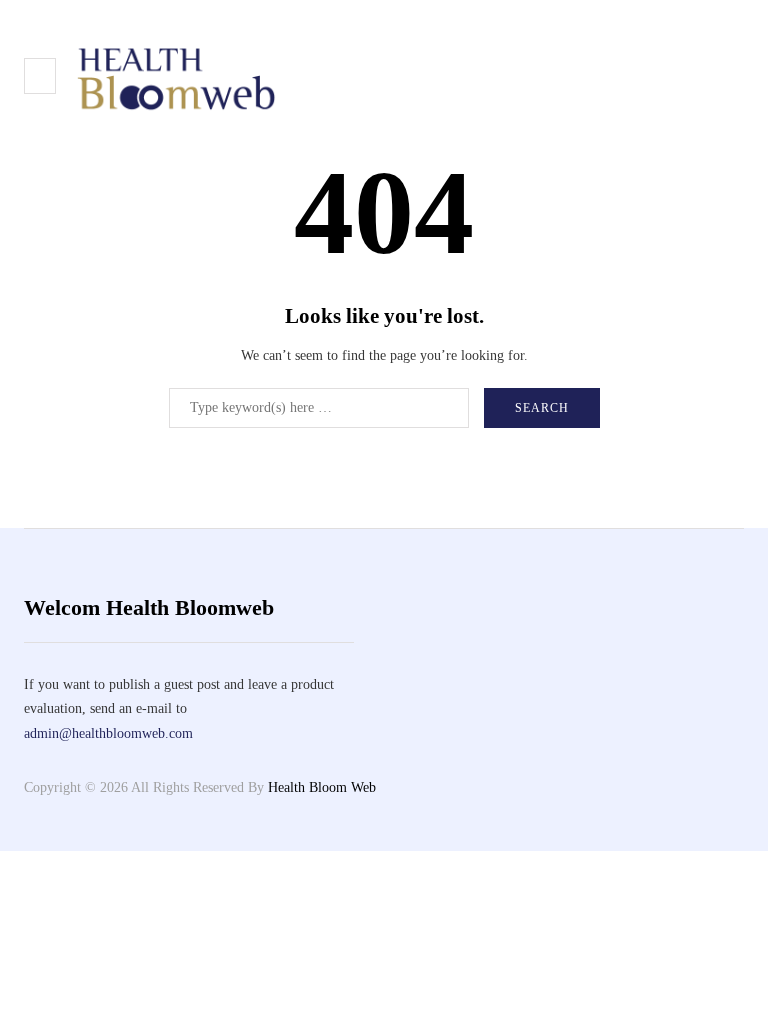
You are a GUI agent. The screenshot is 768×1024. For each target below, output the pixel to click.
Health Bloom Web (322, 787)
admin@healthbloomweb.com (108, 733)
